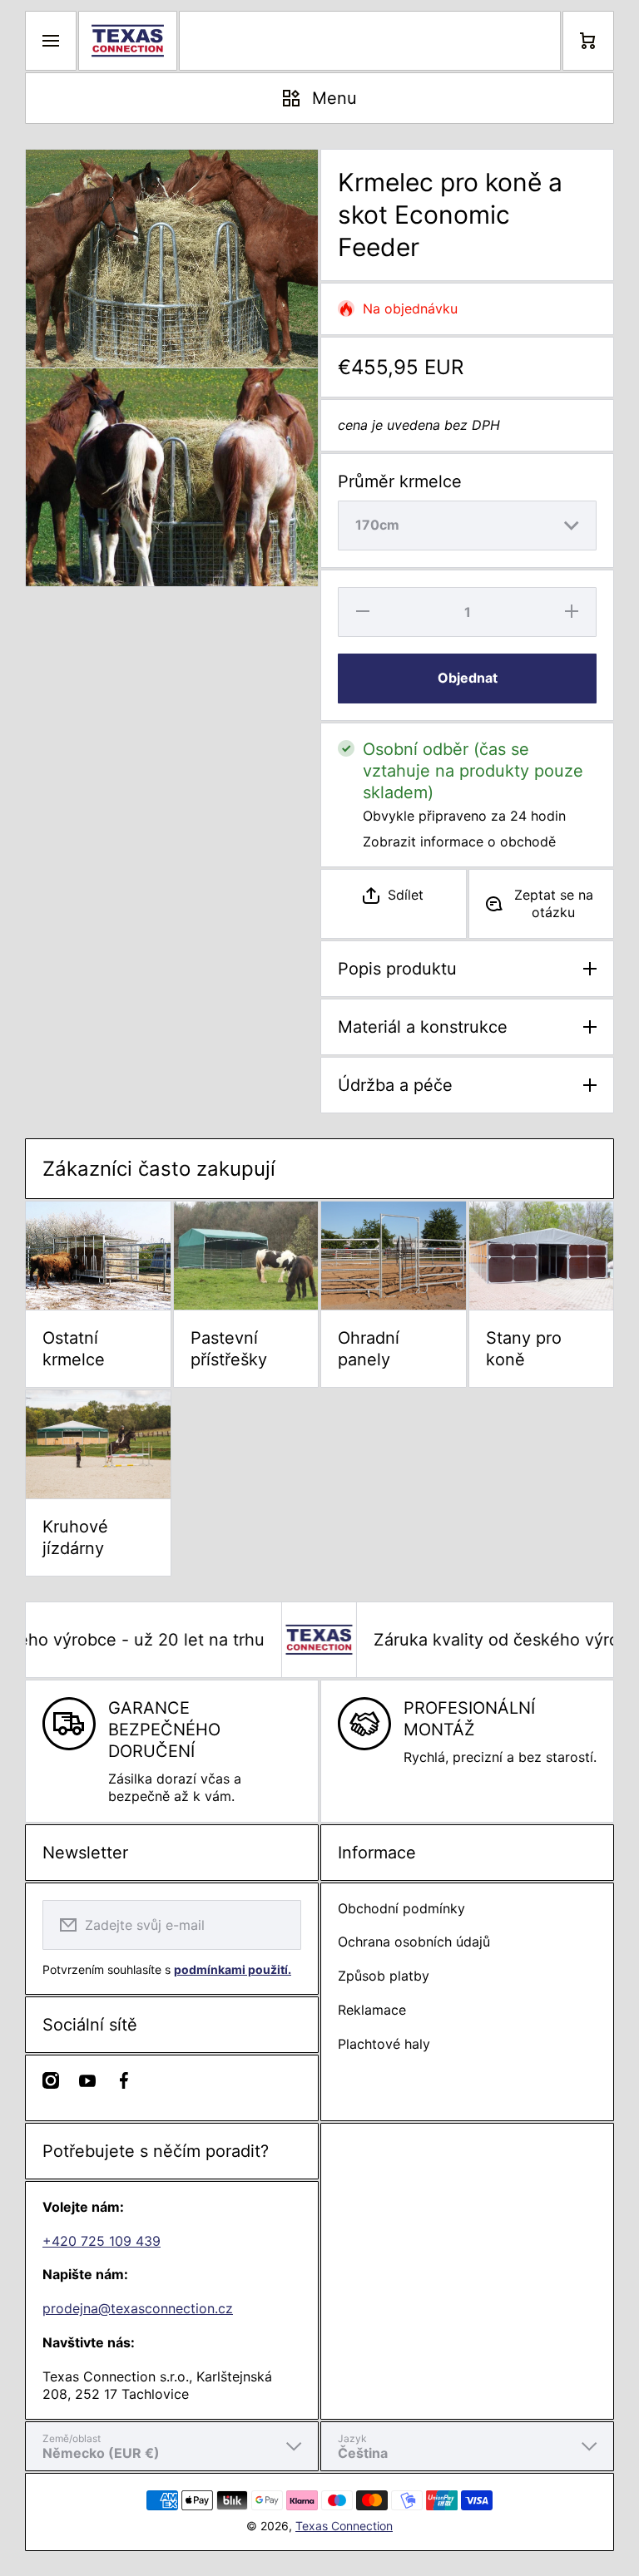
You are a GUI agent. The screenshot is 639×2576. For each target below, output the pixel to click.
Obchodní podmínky (401, 1908)
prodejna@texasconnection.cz (138, 2308)
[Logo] (128, 41)
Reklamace (372, 2010)
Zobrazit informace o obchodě (459, 841)
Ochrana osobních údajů (414, 1942)
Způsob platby (384, 1976)
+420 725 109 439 (102, 2241)
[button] (394, 895)
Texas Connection (344, 2526)
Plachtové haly (384, 2044)
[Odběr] (278, 1925)
